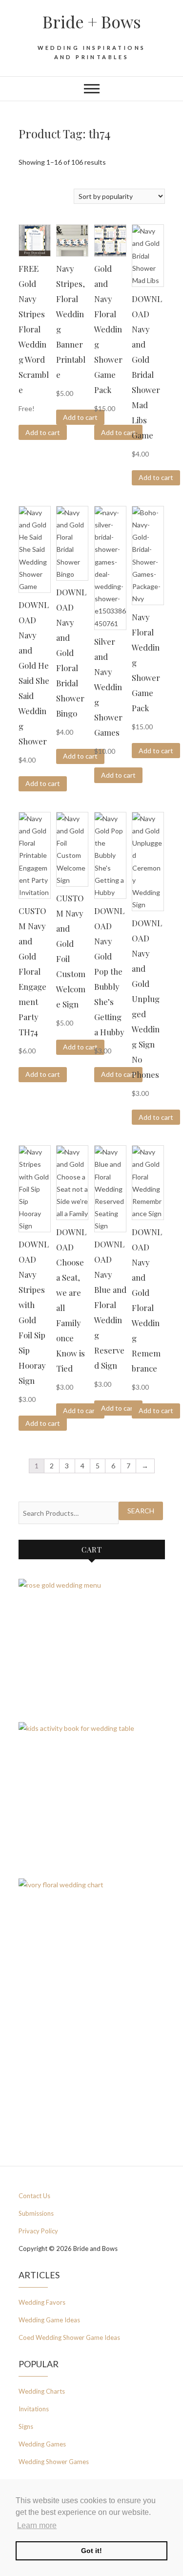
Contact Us (34, 2196)
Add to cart (43, 432)
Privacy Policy (38, 2231)
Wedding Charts (42, 2391)
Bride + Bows (92, 22)
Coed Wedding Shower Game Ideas (69, 2337)
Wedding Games (42, 2444)
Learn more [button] (37, 2525)
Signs (26, 2426)
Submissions (36, 2213)
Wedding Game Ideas (49, 2320)
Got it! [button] (91, 2551)
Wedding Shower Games (54, 2462)
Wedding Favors (42, 2302)
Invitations (34, 2409)
